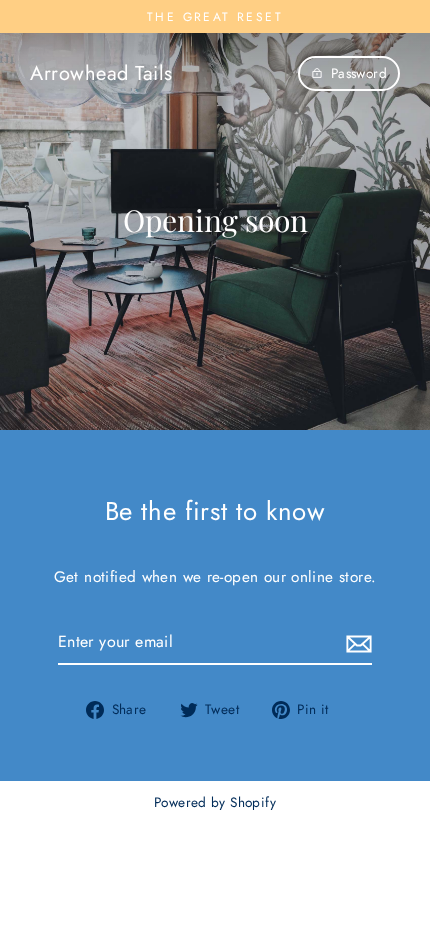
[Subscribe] (356, 642)
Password (359, 73)
